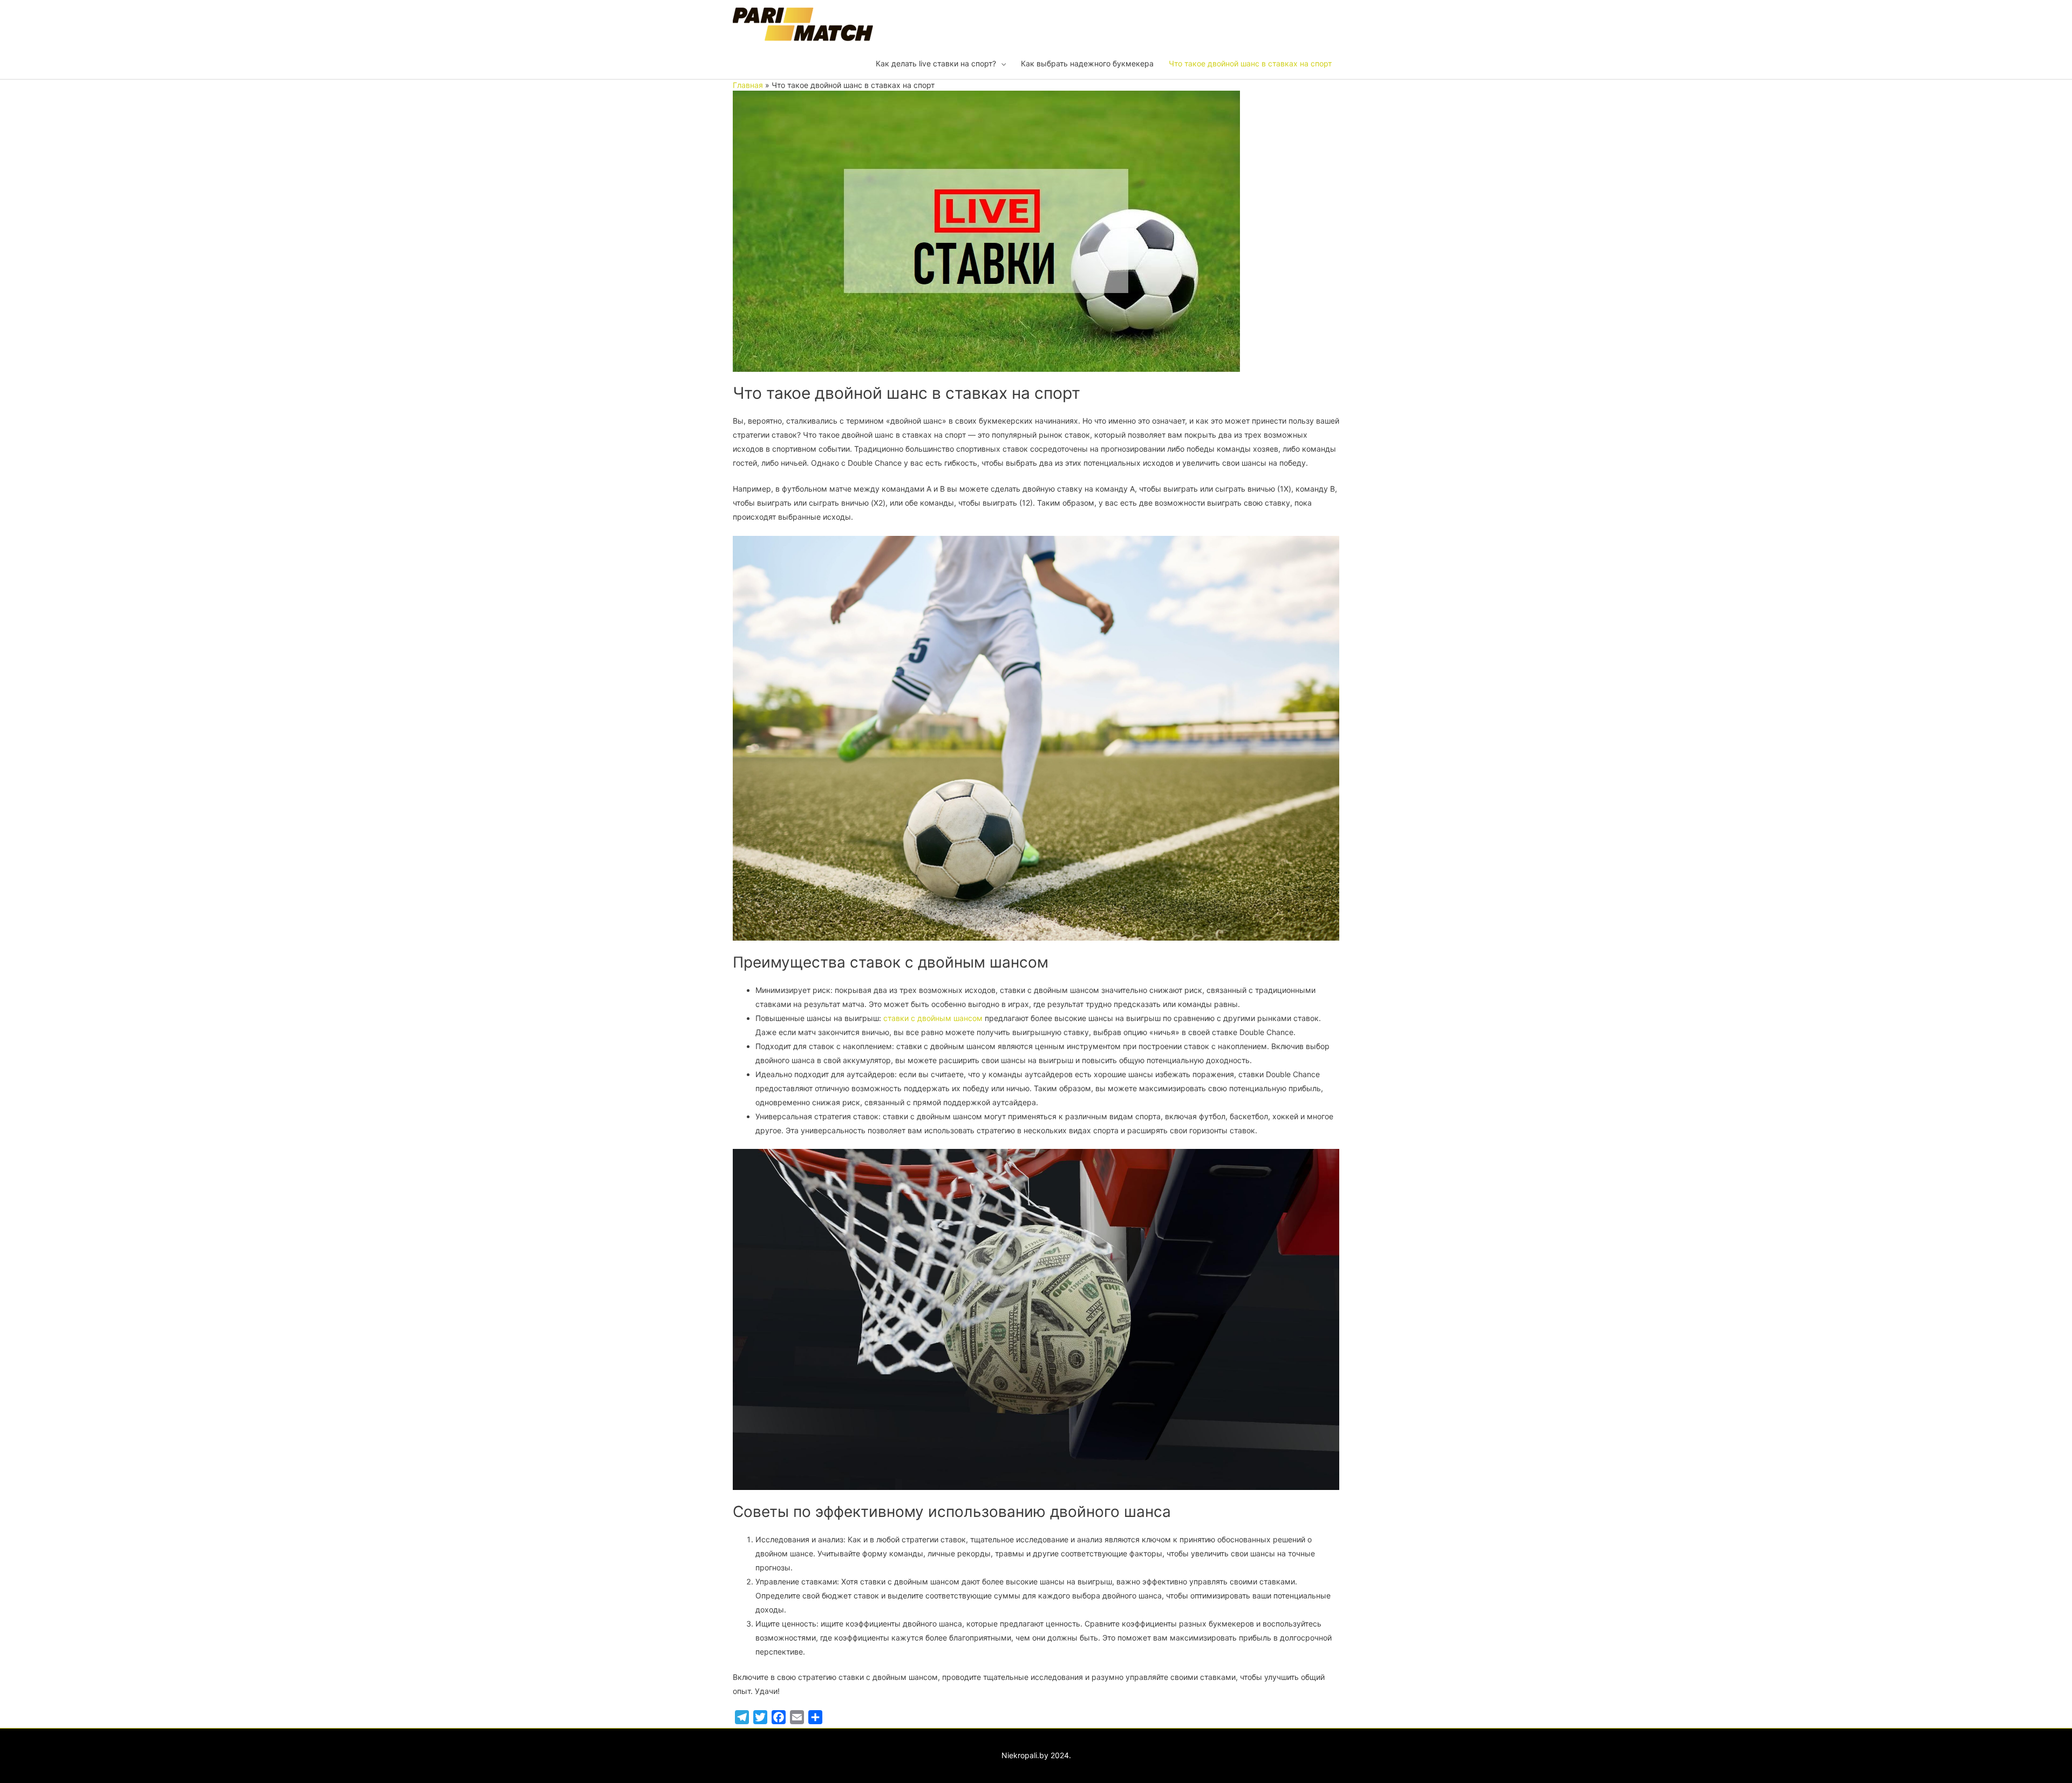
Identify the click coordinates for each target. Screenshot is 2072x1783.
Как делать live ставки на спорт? (936, 63)
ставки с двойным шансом (933, 1018)
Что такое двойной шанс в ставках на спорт (1250, 63)
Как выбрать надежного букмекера (1087, 63)
